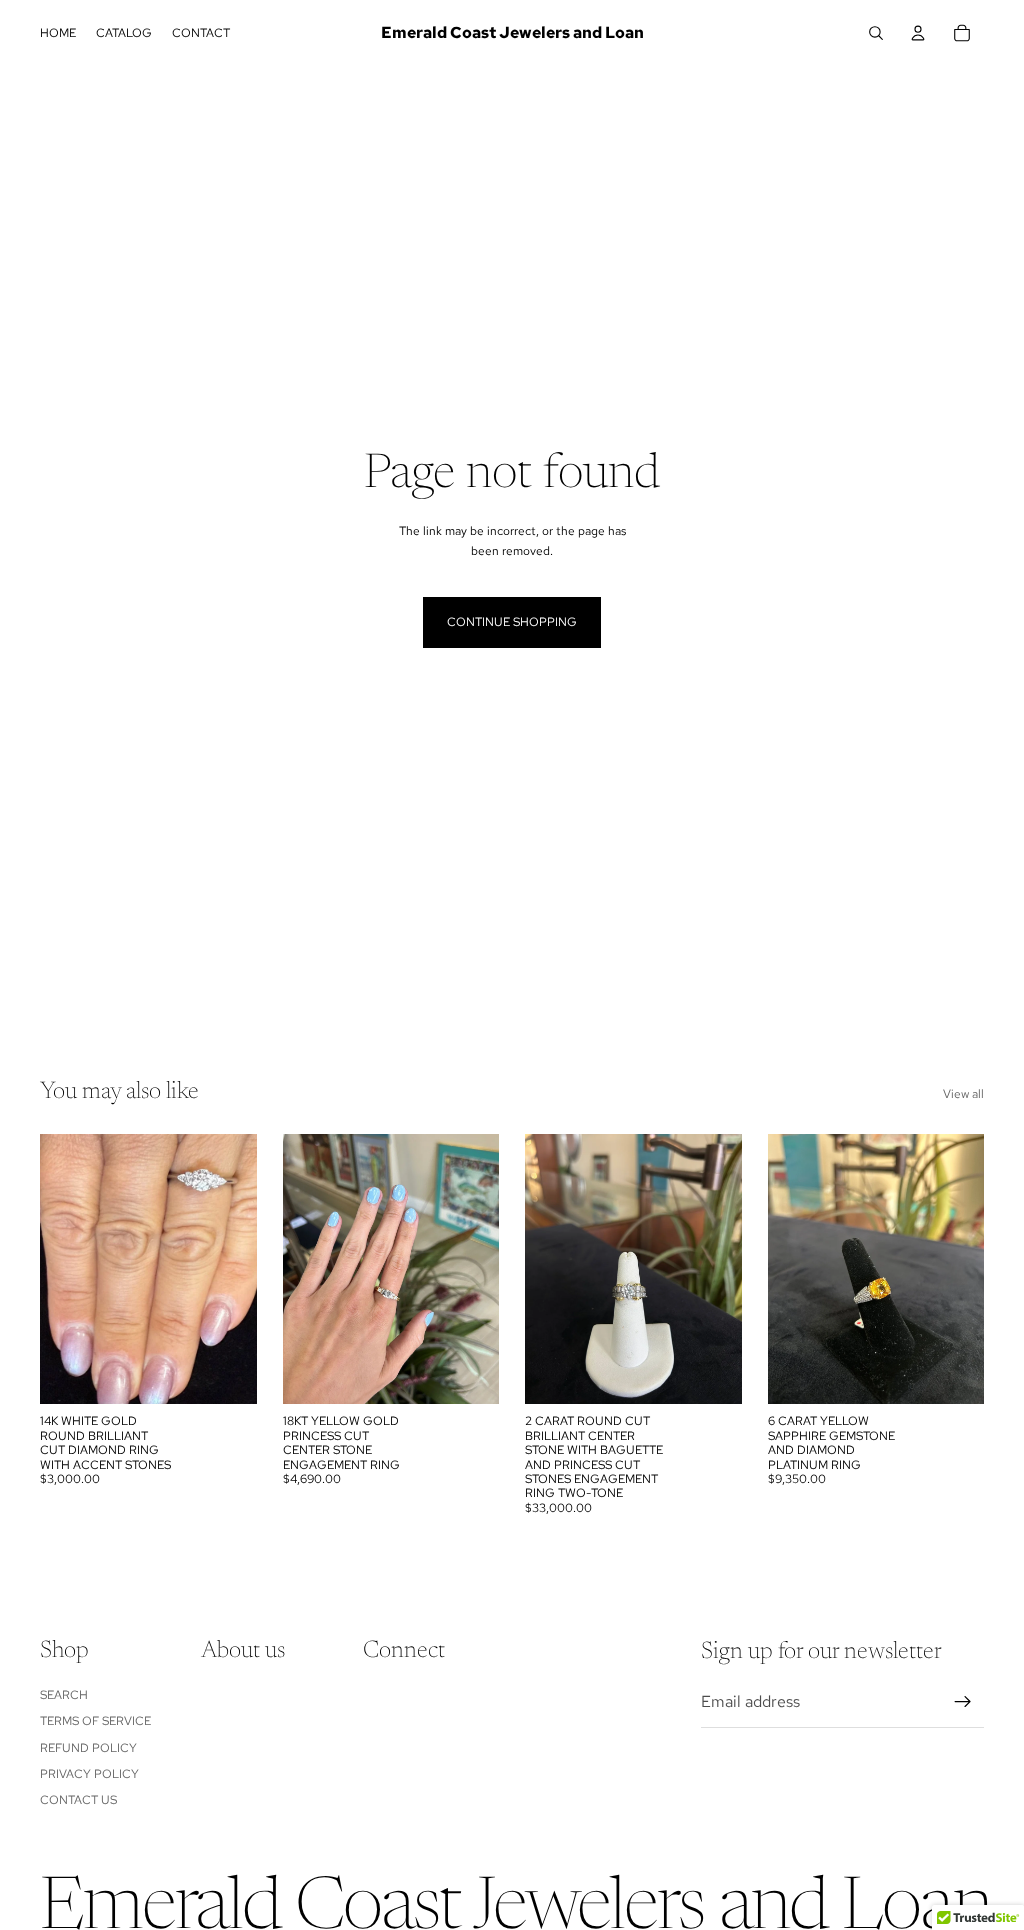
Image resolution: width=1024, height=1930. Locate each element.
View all (963, 1094)
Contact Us (78, 1800)
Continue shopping (512, 622)
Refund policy (88, 1748)
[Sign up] (963, 1702)
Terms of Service (95, 1721)
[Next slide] (235, 1269)
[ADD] (226, 1374)
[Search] (876, 33)
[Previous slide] (62, 1269)
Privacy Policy (89, 1774)
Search (64, 1695)
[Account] (918, 33)
